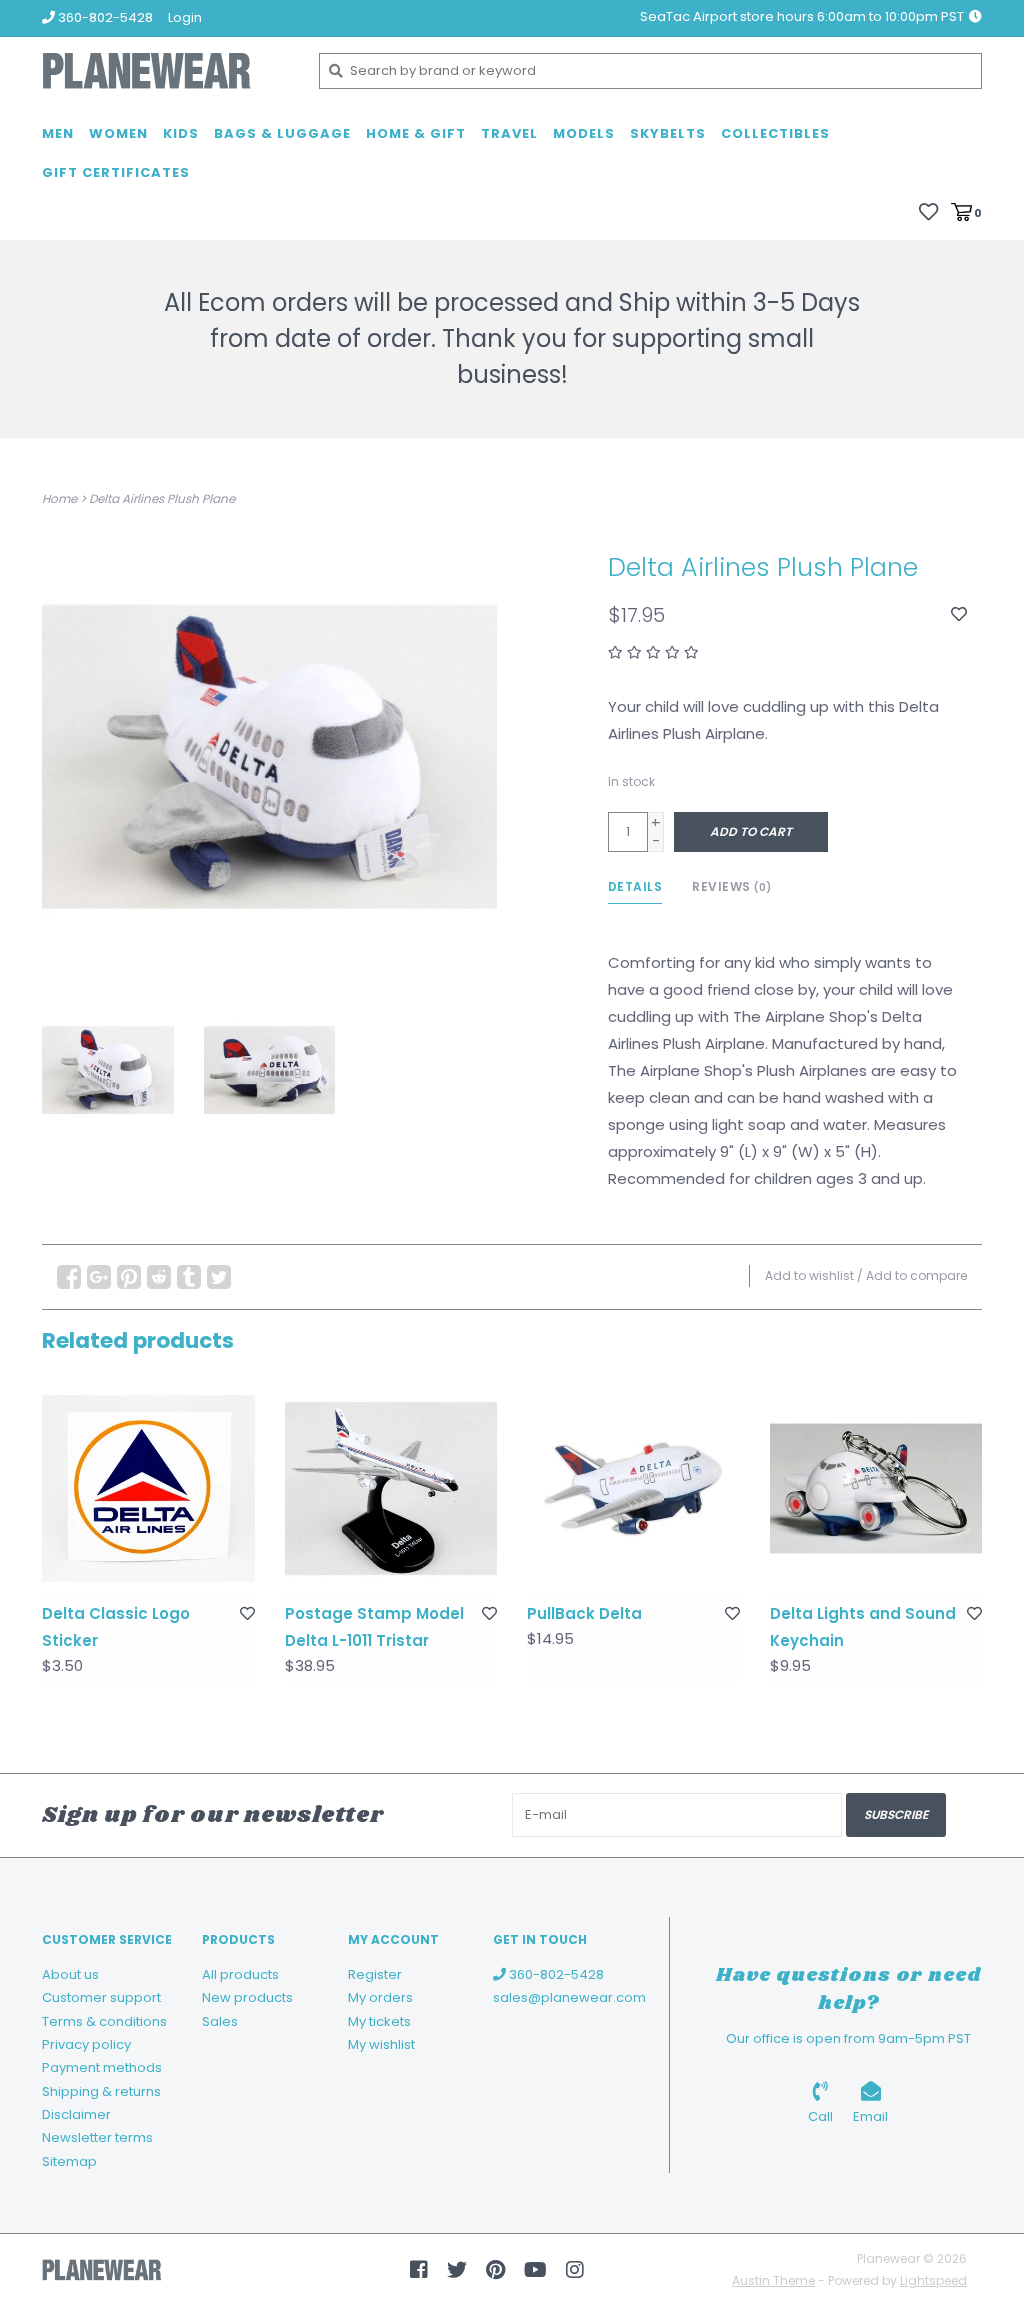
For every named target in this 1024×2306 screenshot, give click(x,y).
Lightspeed (933, 2280)
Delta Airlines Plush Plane (162, 498)
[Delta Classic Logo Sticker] (148, 1488)
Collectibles (775, 133)
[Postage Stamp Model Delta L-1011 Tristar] (391, 1488)
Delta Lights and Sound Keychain (863, 1627)
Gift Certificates (116, 172)
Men (58, 133)
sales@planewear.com (569, 1997)
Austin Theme (773, 2280)
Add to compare (916, 1275)
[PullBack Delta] (633, 1488)
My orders (380, 1997)
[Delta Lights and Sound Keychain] (876, 1488)
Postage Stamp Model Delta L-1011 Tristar (374, 1627)
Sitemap (69, 2161)
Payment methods (102, 2067)
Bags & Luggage (282, 133)
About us (70, 1974)
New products (247, 1997)
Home (59, 498)
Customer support (101, 1997)
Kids (181, 133)
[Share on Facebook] (69, 1277)
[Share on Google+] (99, 1277)
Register (375, 1974)
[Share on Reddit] (159, 1277)
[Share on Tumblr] (189, 1277)
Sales (220, 2021)
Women (118, 133)
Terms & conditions (104, 2021)
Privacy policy (86, 2044)
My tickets (379, 2021)
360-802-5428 (555, 1974)
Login (185, 17)
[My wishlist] (928, 211)
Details (635, 886)
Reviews (732, 886)
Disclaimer (76, 2114)
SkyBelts (668, 133)
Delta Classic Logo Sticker (116, 1627)
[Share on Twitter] (219, 1277)
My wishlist (381, 2044)
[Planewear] (165, 71)
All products (240, 1974)
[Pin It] (129, 1277)
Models (584, 133)
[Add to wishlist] (959, 614)
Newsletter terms (97, 2137)
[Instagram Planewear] (575, 2270)
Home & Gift (416, 133)
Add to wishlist (809, 1275)
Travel (509, 133)
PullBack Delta (584, 1613)
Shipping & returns (101, 2091)
